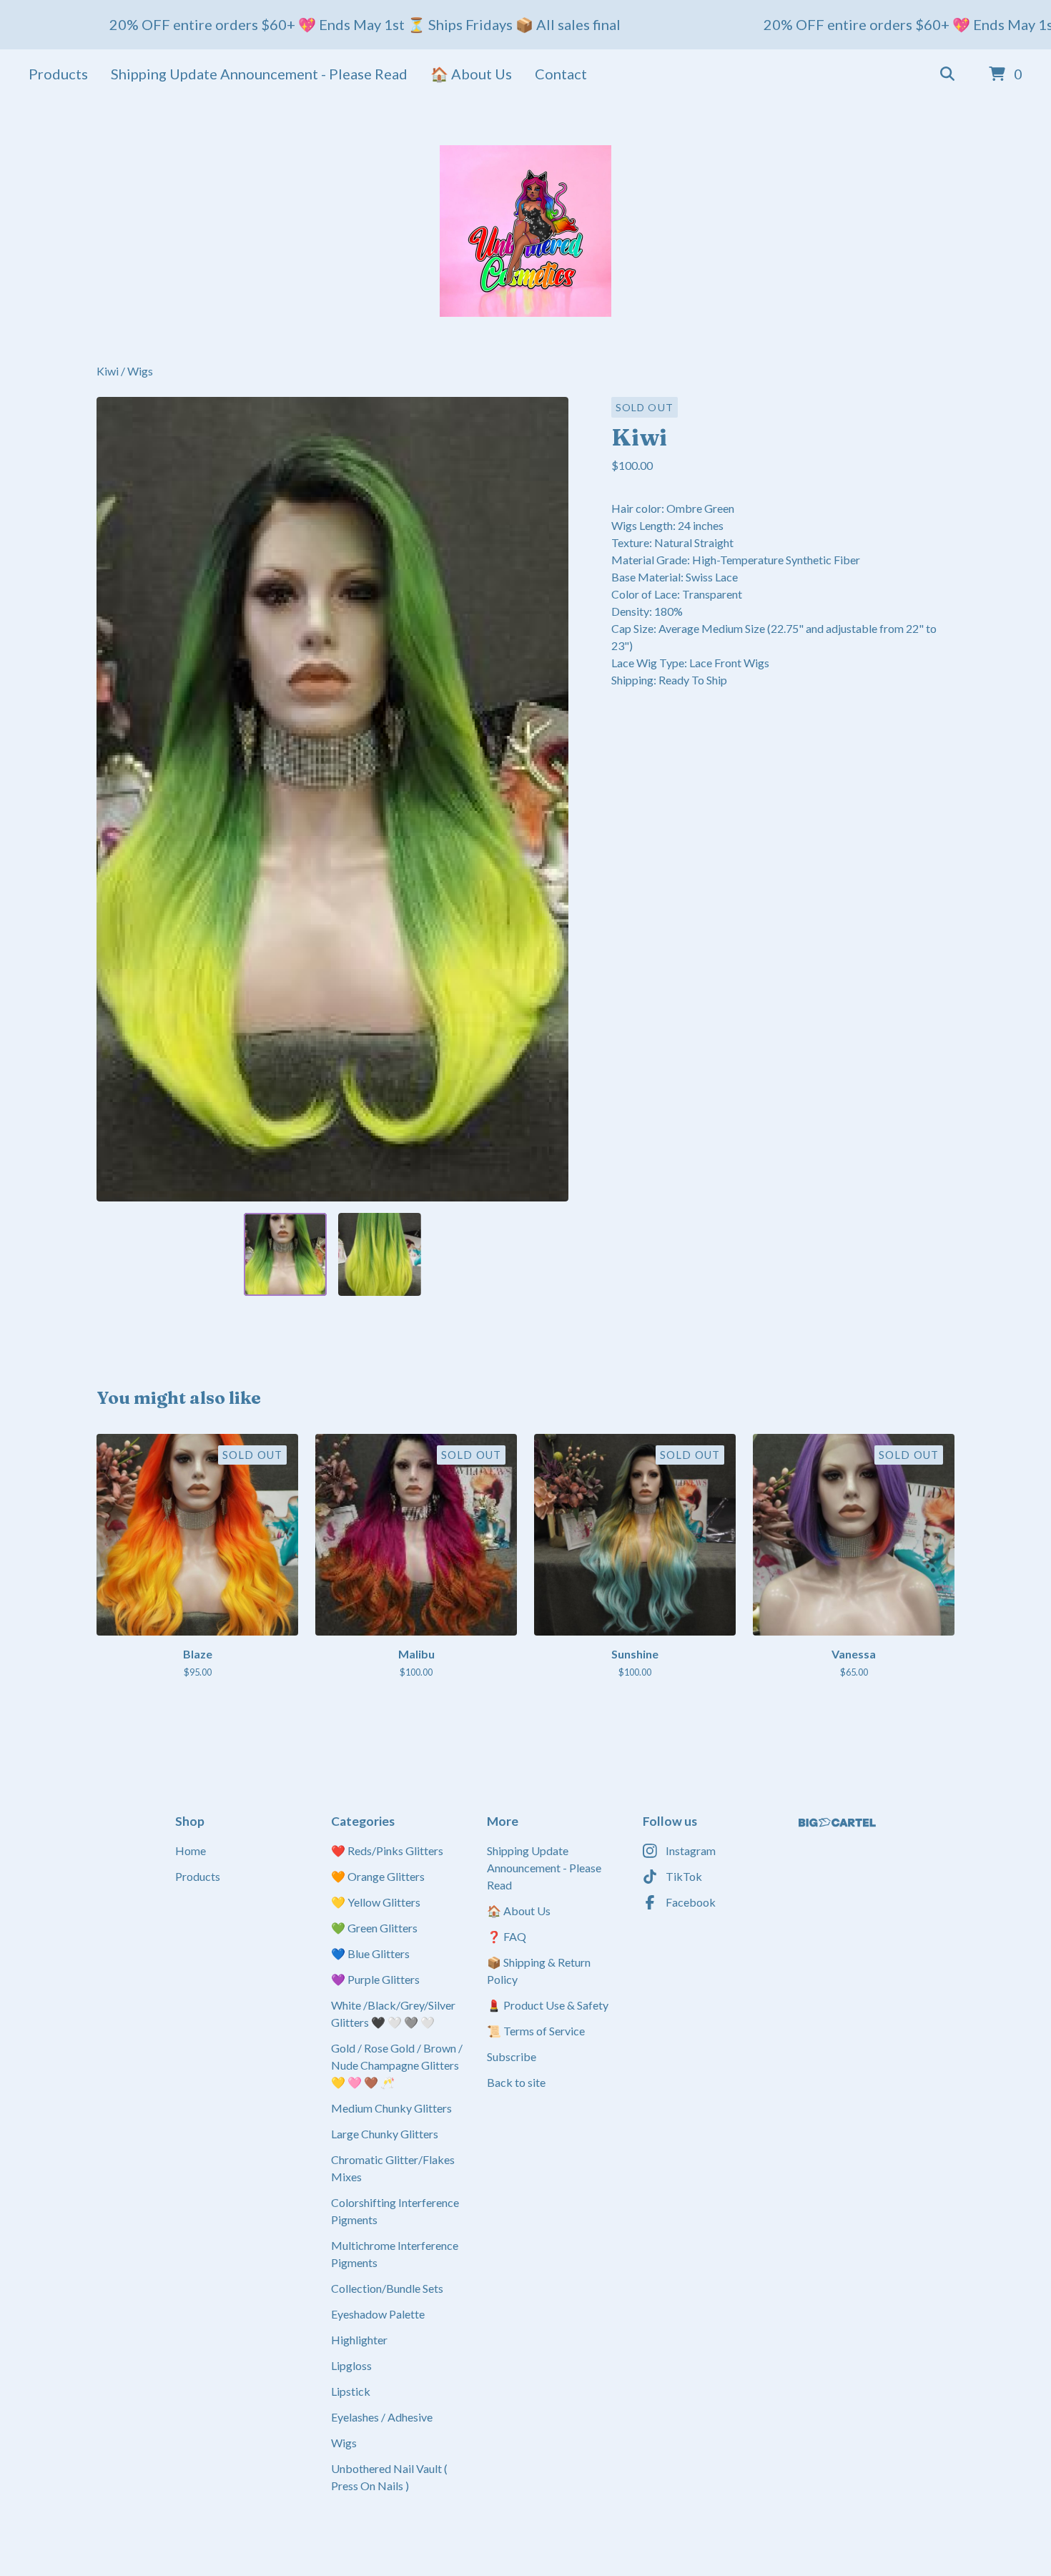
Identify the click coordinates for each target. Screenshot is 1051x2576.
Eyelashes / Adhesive (382, 2417)
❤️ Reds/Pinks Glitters (387, 1850)
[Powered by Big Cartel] (837, 1823)
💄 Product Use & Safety (548, 2005)
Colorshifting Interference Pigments (395, 2211)
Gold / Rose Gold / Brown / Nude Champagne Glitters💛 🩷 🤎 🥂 (397, 2065)
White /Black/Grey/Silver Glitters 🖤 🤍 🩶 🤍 (393, 2014)
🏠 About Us (471, 74)
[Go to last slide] (117, 799)
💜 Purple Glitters (375, 1979)
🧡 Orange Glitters (378, 1876)
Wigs (140, 371)
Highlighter (359, 2340)
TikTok (684, 1876)
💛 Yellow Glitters (376, 1902)
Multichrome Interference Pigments (395, 2254)
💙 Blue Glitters (370, 1953)
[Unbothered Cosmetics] (525, 231)
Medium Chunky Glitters (391, 2108)
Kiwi (109, 371)
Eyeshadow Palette (378, 2314)
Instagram (691, 1850)
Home (191, 1850)
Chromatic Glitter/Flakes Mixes (393, 2168)
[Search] (947, 74)
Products (58, 74)
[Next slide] (548, 799)
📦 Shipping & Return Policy (539, 1971)
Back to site (516, 2082)
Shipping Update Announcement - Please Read (259, 74)
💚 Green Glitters (374, 1928)
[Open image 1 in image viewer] (332, 799)
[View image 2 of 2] (380, 1254)
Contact (561, 74)
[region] (525, 25)
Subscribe (512, 2056)
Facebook (691, 1902)
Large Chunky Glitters (385, 2134)
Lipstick (351, 2391)
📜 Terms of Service (536, 2031)
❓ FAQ (507, 1936)
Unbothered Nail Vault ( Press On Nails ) (389, 2477)
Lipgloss (351, 2365)
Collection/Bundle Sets (387, 2288)
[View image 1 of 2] (285, 1254)
